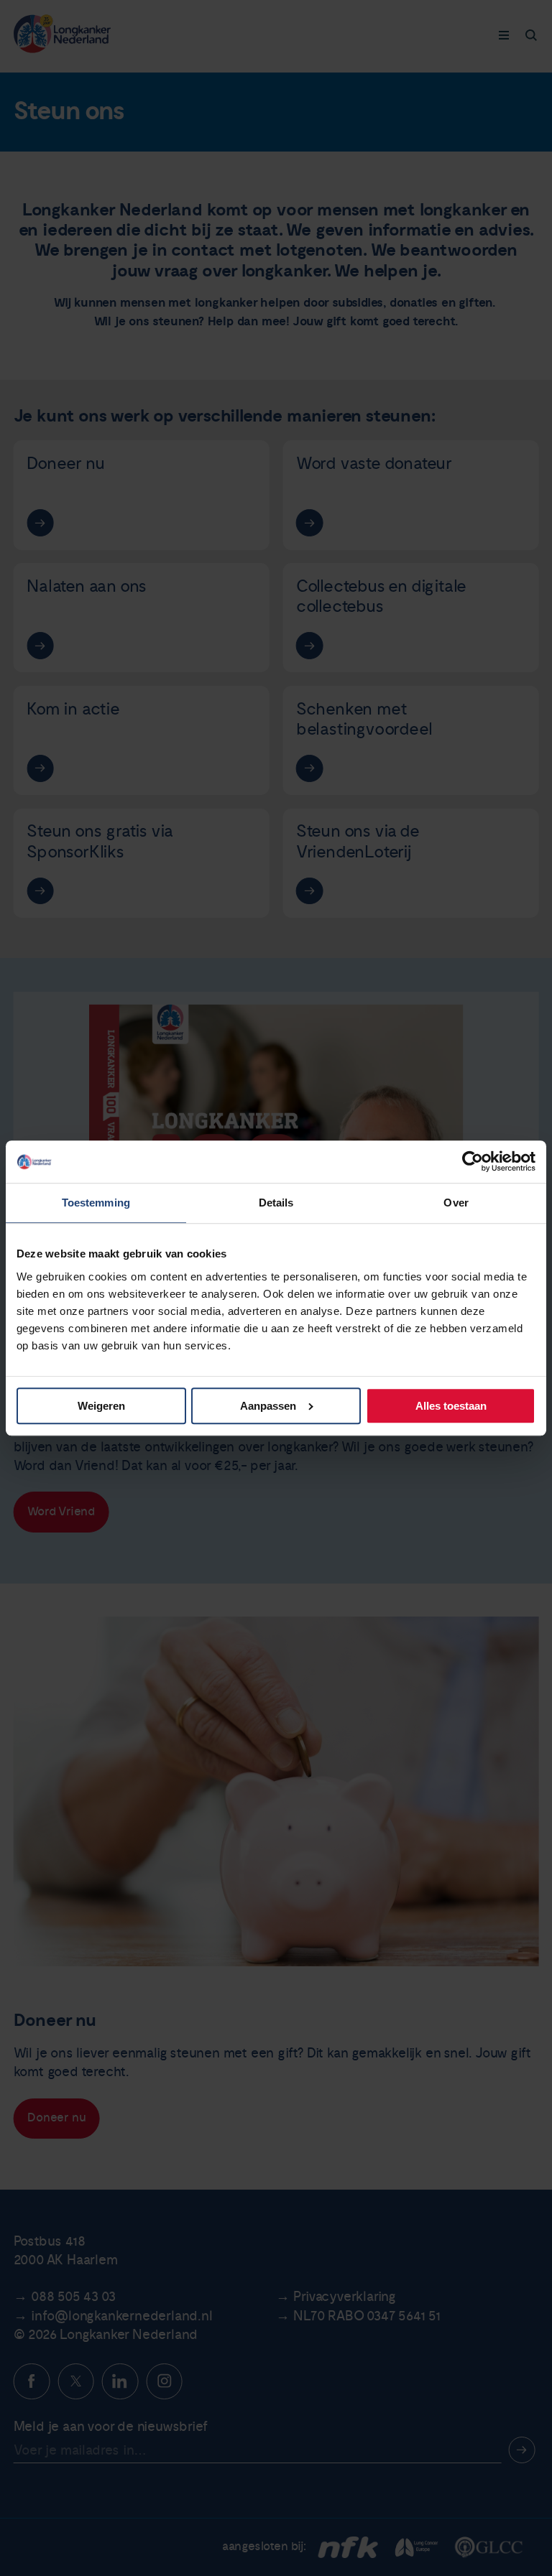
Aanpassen (268, 1406)
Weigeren (101, 1406)
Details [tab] (276, 1203)
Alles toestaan (451, 1406)
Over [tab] (456, 1203)
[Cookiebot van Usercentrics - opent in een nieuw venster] (473, 1162)
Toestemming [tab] (96, 1203)
